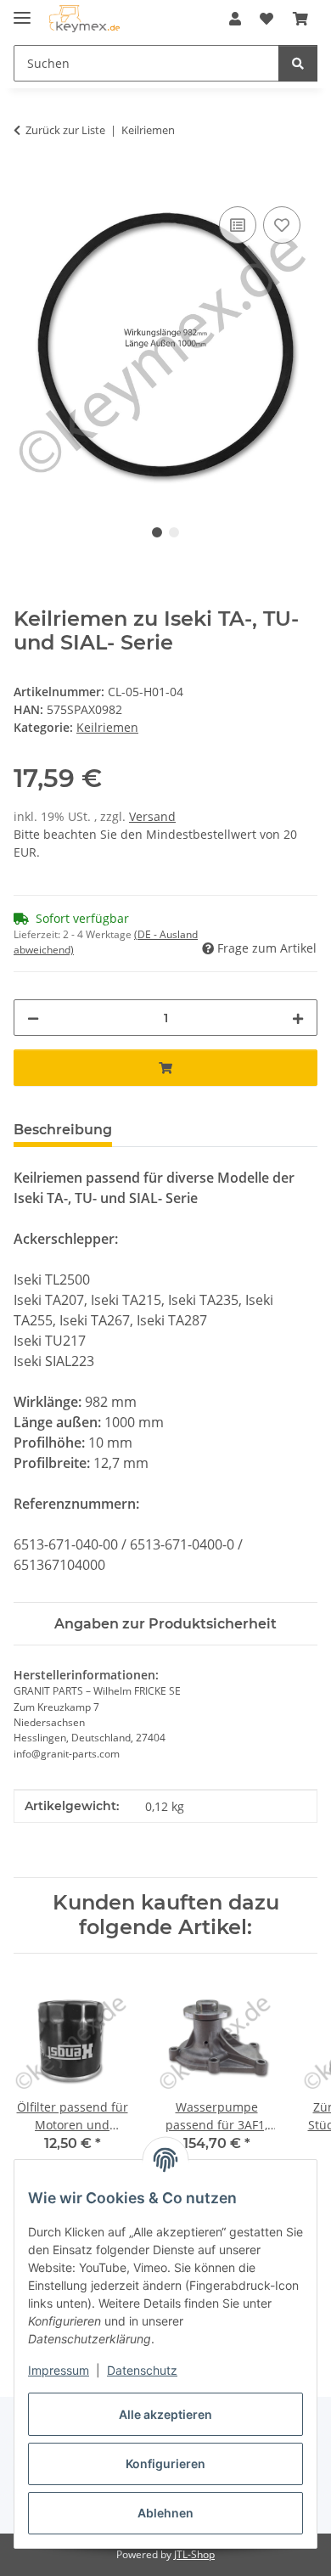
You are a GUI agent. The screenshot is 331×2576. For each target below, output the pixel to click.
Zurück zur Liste (65, 130)
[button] (235, 19)
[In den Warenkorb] (27, 183)
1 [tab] (157, 532)
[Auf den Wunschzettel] (282, 225)
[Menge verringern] (33, 1018)
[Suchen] (298, 63)
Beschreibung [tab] (63, 1130)
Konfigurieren (165, 2464)
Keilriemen (107, 727)
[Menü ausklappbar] (22, 11)
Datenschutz (142, 2370)
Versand (152, 816)
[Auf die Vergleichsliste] (238, 225)
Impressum (59, 2370)
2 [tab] (174, 532)
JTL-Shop (194, 2554)
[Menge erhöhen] (298, 1018)
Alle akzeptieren (165, 2414)
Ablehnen (165, 2513)
